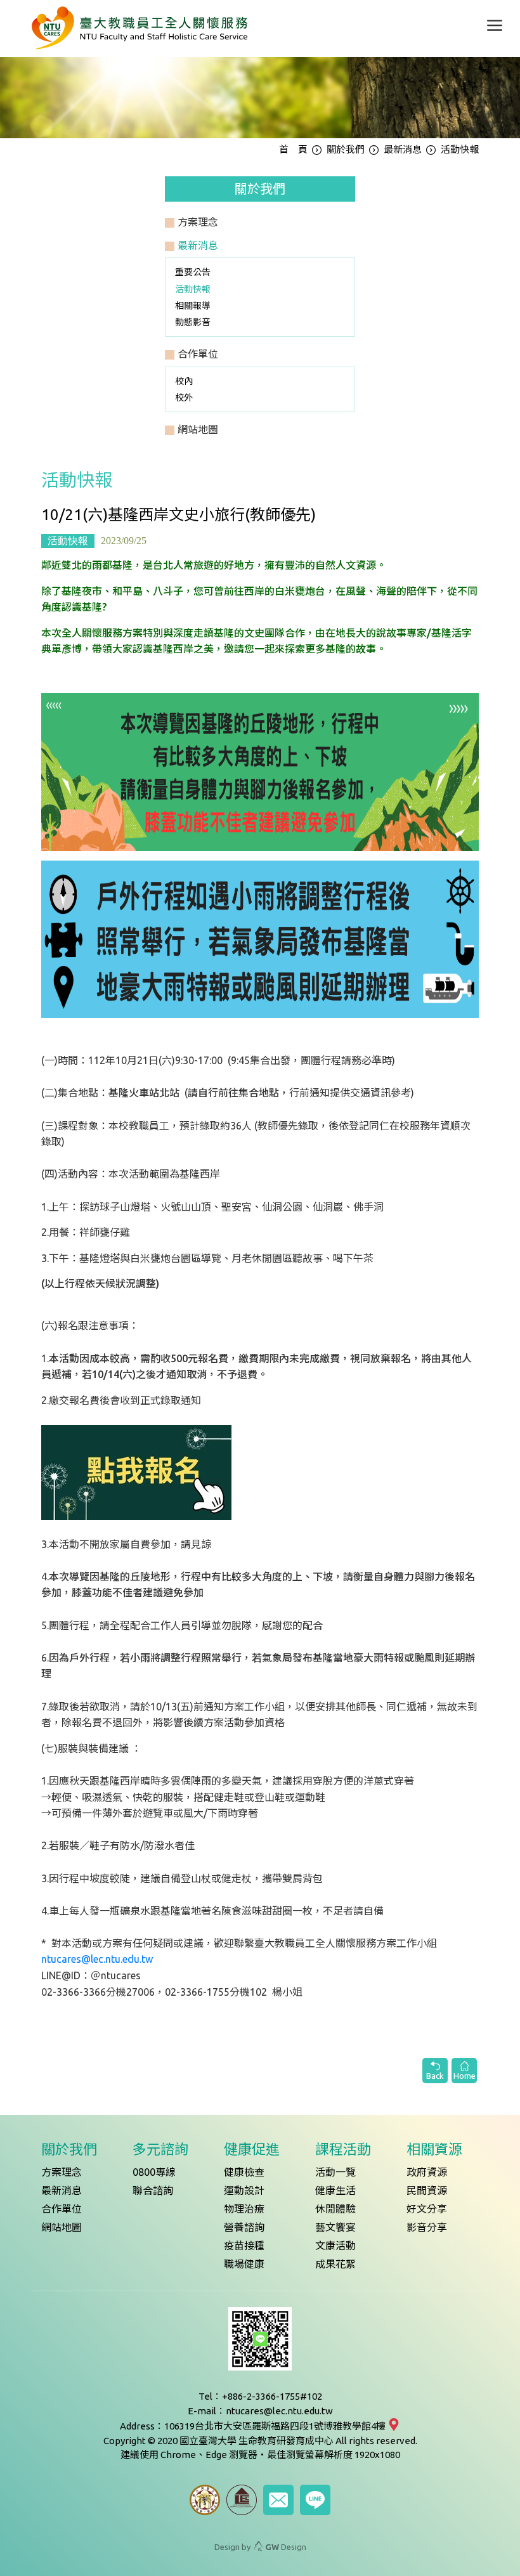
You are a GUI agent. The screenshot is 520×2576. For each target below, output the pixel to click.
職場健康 (244, 2264)
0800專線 (154, 2172)
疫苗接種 (244, 2246)
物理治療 (244, 2209)
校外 (184, 398)
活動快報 (193, 289)
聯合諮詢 (153, 2190)
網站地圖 (62, 2227)
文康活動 (335, 2246)
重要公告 (193, 272)
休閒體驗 (335, 2209)
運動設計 (244, 2190)
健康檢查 (244, 2172)
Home (465, 2076)
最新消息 (403, 149)
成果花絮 (335, 2264)
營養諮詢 (244, 2227)
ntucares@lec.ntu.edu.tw (97, 1959)
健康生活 (335, 2190)
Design (286, 2547)
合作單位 (62, 2209)
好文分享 (427, 2209)
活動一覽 (335, 2172)
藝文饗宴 (335, 2227)
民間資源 (427, 2190)
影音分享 (427, 2227)
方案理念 (62, 2172)
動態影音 (193, 322)
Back (435, 2076)
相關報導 (193, 306)
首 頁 (293, 149)
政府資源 (427, 2172)
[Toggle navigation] (495, 25)
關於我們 (346, 149)
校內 (184, 381)
